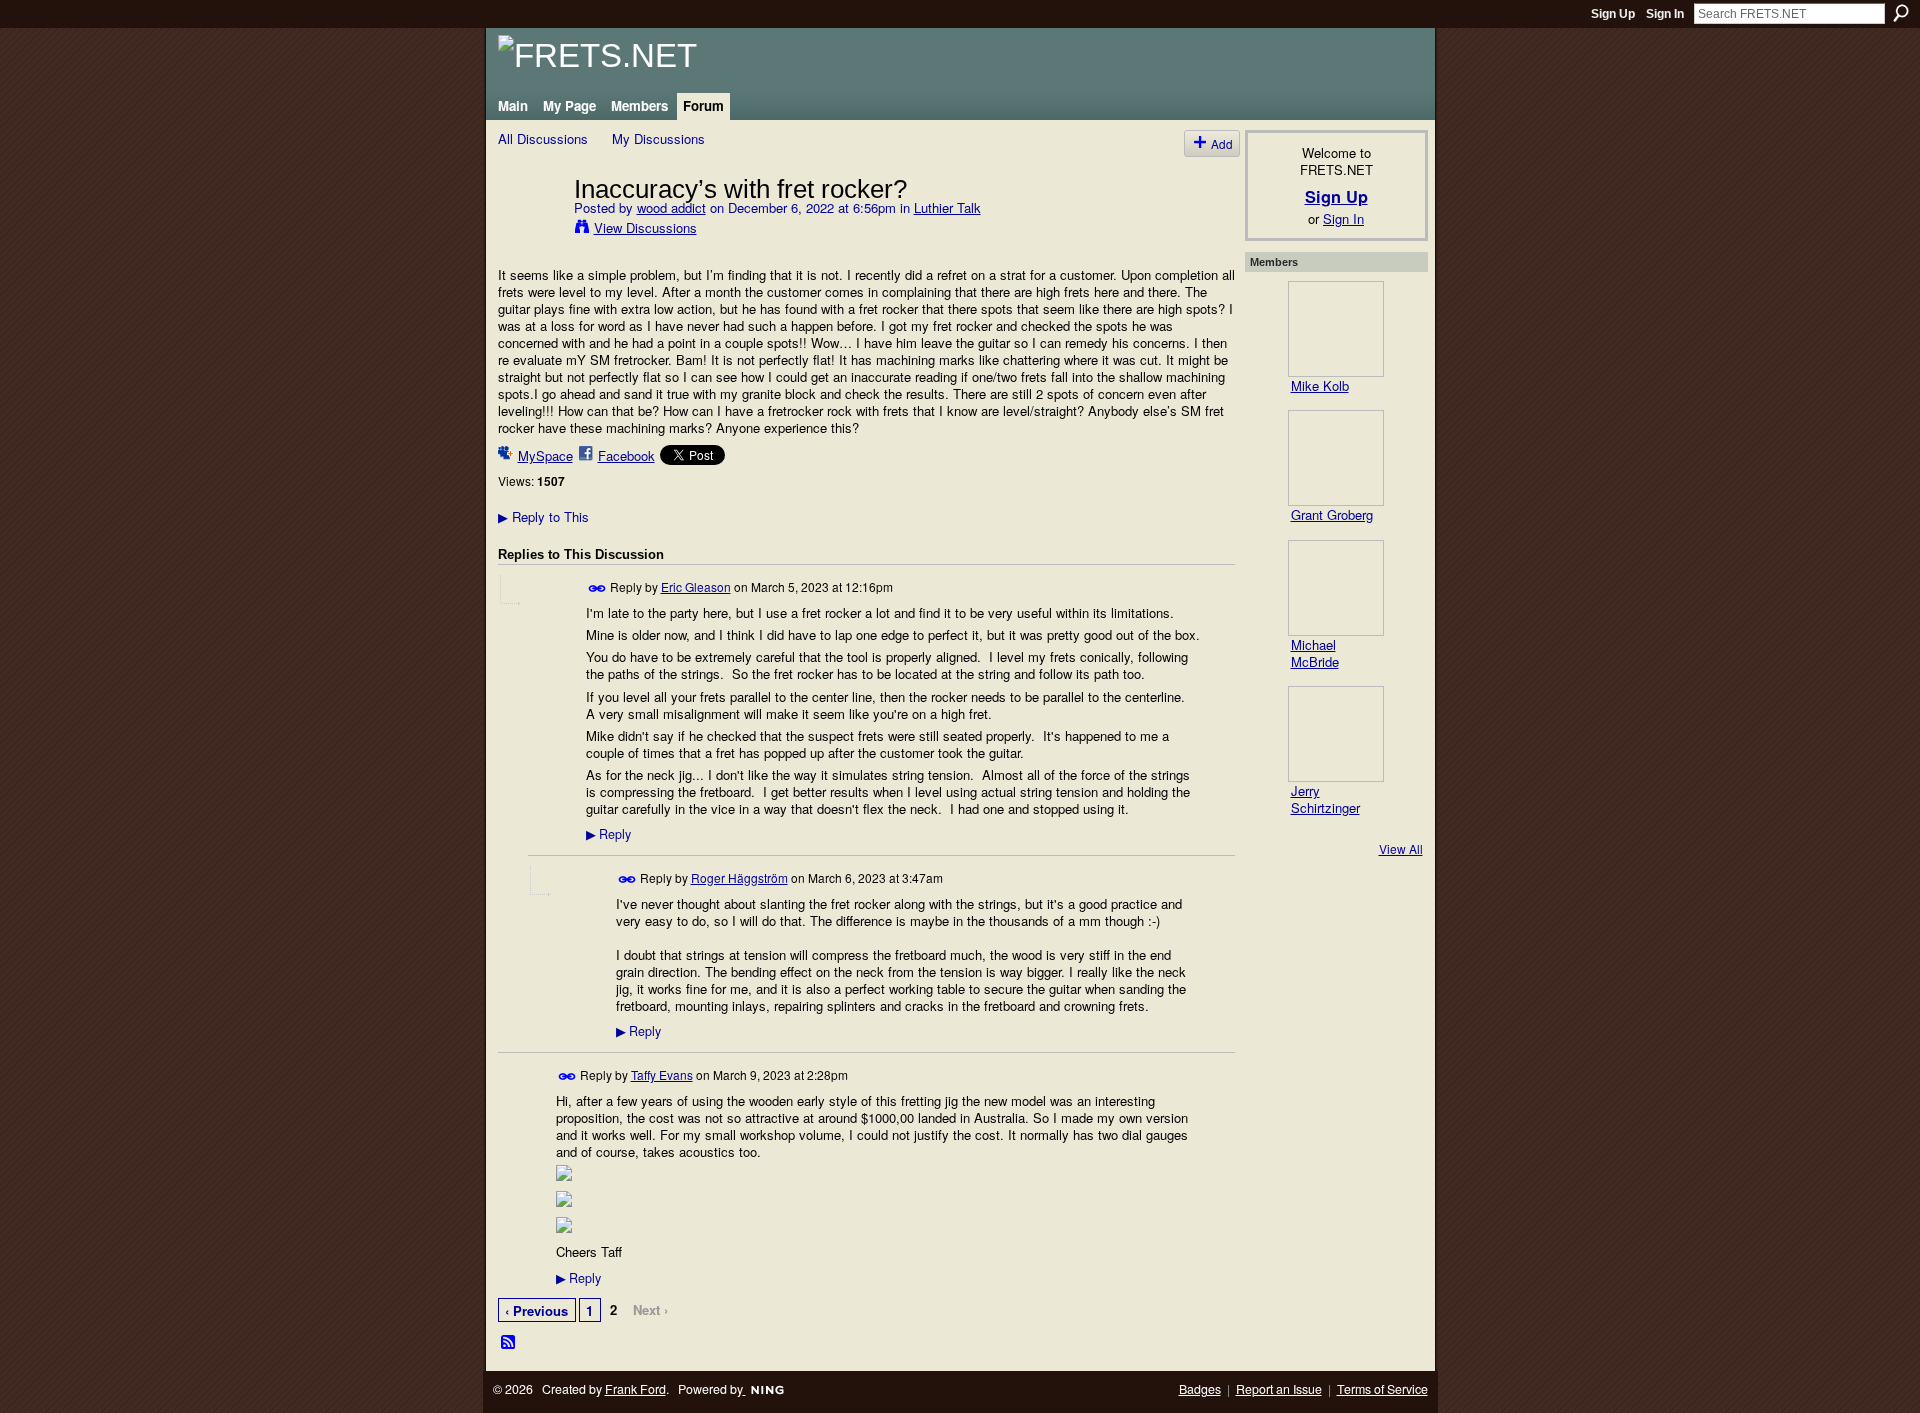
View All (1401, 848)
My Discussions (658, 138)
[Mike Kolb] (1336, 329)
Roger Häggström (739, 877)
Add (1222, 143)
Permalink (597, 588)
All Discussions (543, 138)
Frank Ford (635, 1389)
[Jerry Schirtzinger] (1336, 734)
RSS (509, 1343)
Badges (1200, 1389)
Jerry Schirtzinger (1325, 799)
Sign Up (1613, 14)
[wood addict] (530, 230)
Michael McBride (1315, 653)
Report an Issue (1279, 1389)
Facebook (626, 455)
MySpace (545, 455)
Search (1901, 13)
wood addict (671, 207)
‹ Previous (536, 1310)
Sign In (1665, 14)
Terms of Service (1382, 1389)
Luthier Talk (947, 207)
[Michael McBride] (1336, 588)
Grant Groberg (1332, 514)
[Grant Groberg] (1336, 458)
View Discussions (645, 227)
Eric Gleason (696, 586)
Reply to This (543, 516)
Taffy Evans (662, 1074)
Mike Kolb (1320, 385)
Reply (608, 834)
